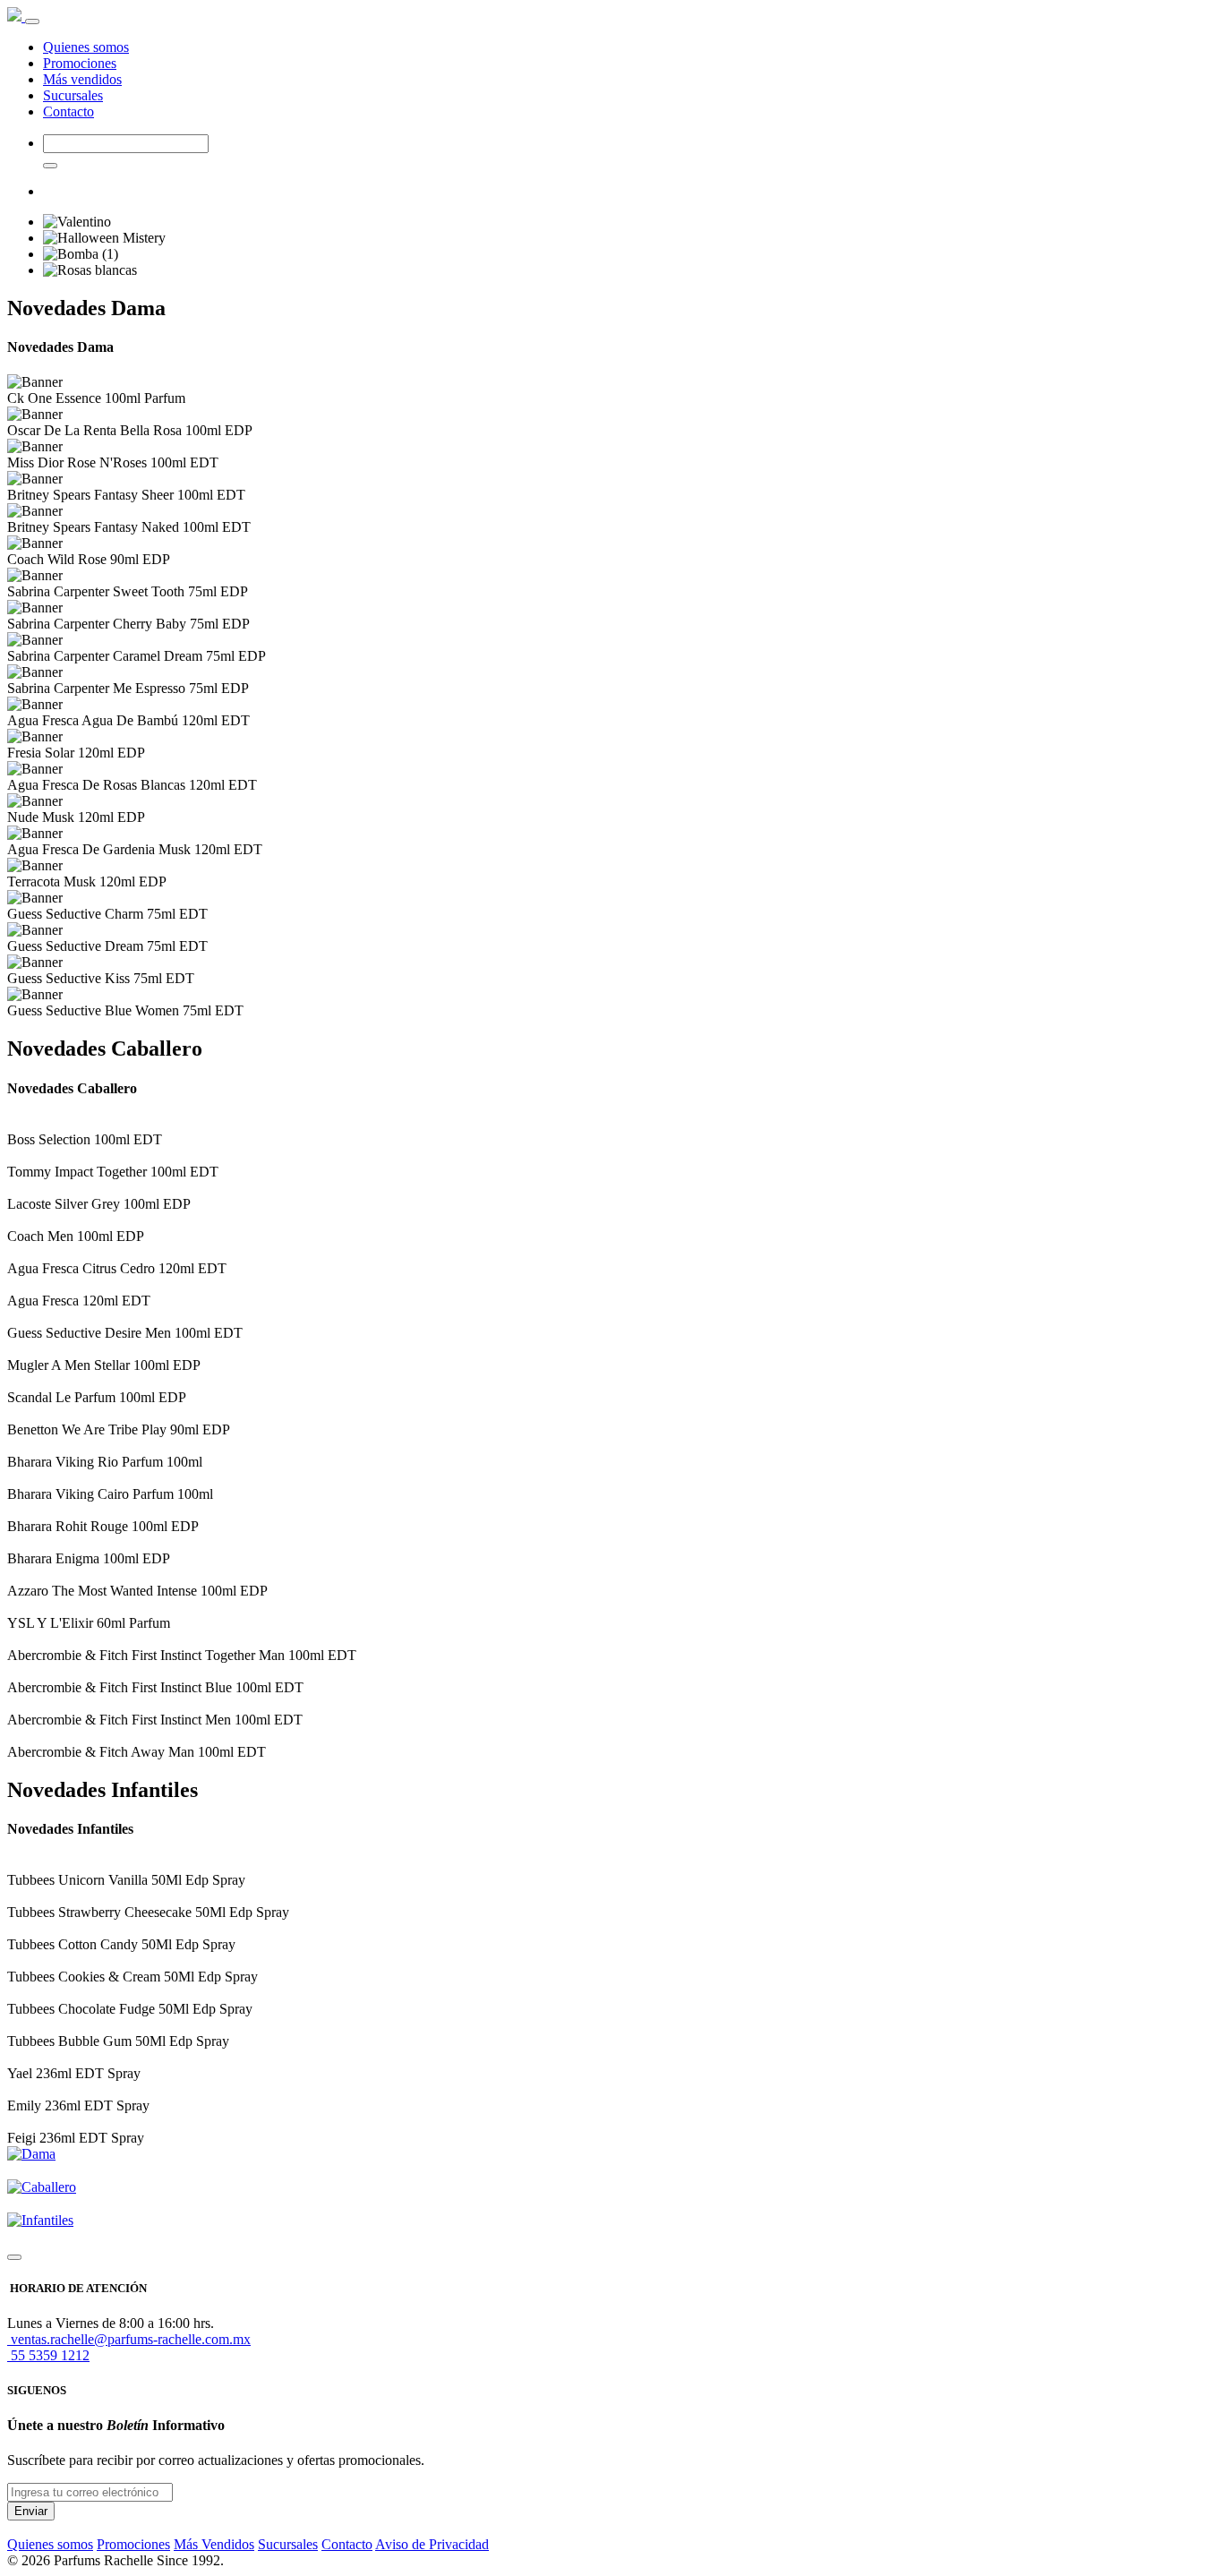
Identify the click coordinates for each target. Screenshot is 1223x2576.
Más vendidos (82, 79)
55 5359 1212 (48, 2355)
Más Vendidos (214, 2544)
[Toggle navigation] (32, 21)
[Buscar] (50, 166)
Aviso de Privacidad (432, 2544)
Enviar (31, 2511)
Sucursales (73, 95)
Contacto (68, 111)
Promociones (80, 63)
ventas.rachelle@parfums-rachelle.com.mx (129, 2339)
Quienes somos (86, 47)
